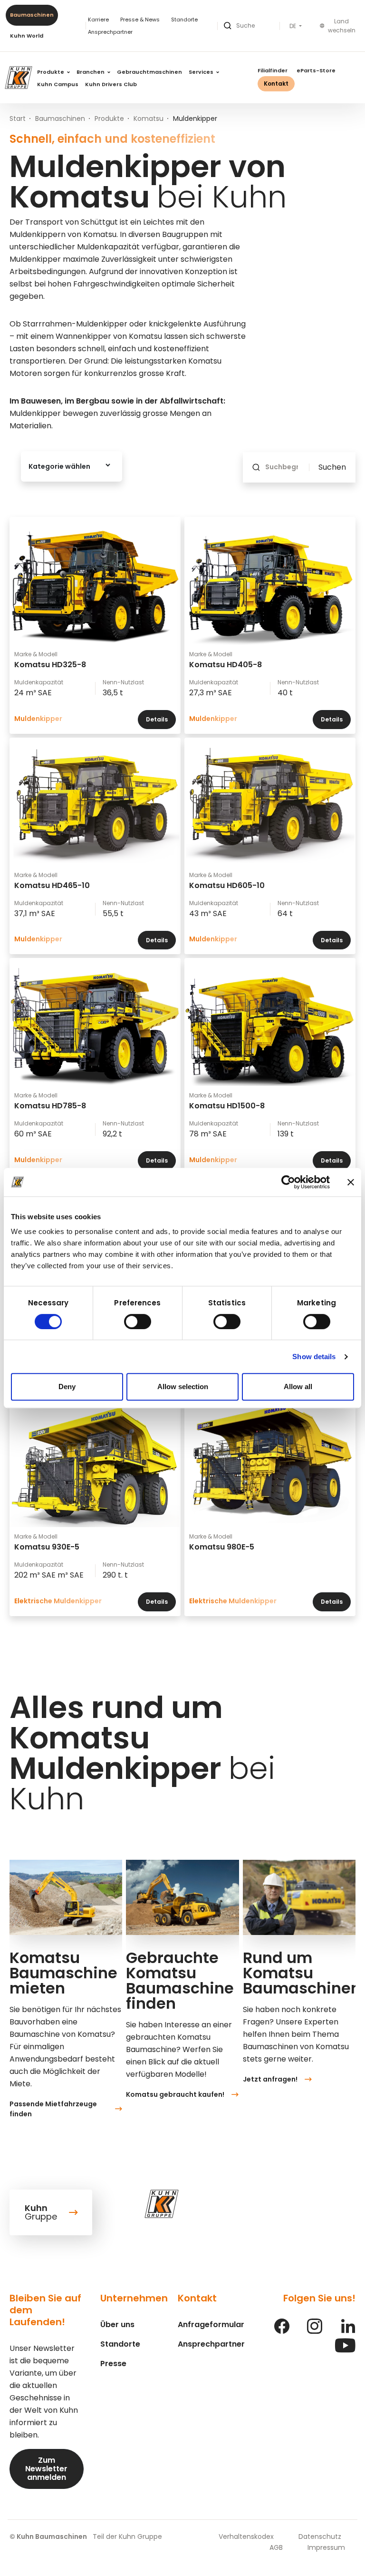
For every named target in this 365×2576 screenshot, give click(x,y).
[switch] (138, 1322)
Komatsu (149, 118)
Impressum (326, 2547)
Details (157, 719)
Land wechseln (342, 26)
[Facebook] (282, 2331)
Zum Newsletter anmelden (46, 2469)
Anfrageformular (211, 2324)
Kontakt (276, 84)
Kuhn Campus (58, 84)
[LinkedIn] (348, 2331)
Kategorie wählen (59, 466)
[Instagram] (315, 2331)
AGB (276, 2547)
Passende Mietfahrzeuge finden (53, 2109)
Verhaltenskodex (246, 2537)
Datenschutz (320, 2537)
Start (18, 118)
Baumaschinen (32, 15)
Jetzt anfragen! (270, 2079)
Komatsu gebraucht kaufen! (175, 2094)
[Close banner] (351, 1182)
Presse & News (140, 20)
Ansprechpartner (110, 32)
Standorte (184, 20)
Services (202, 72)
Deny (67, 1387)
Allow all (298, 1387)
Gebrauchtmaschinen (149, 72)
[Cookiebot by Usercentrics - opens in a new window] (288, 1182)
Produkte (51, 72)
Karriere (98, 20)
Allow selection (183, 1387)
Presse (113, 2364)
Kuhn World (27, 36)
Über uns (117, 2324)
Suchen (332, 467)
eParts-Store (316, 70)
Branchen (91, 72)
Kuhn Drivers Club (111, 84)
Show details (314, 1357)
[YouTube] (345, 2350)
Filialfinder (273, 70)
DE (293, 26)
